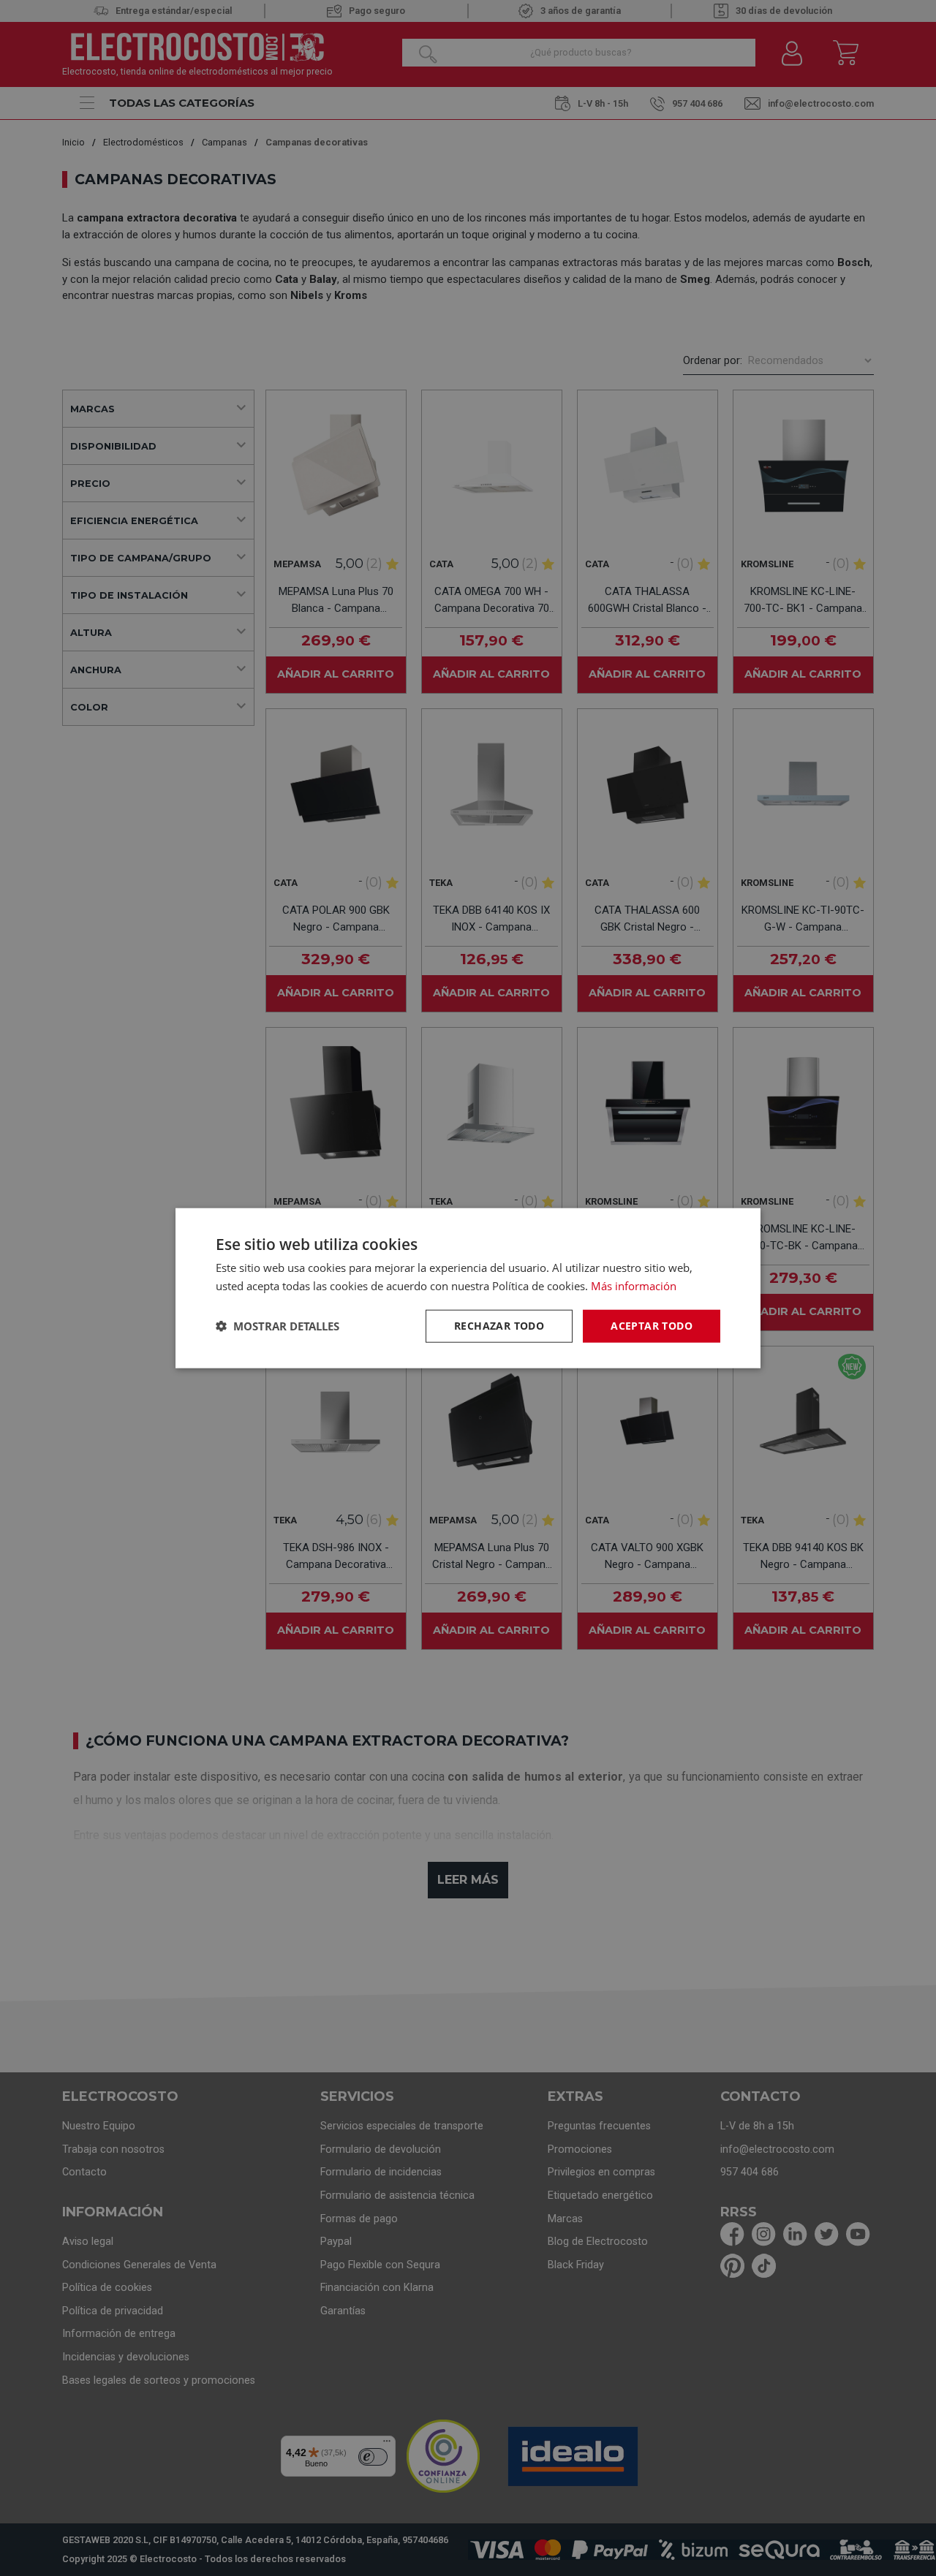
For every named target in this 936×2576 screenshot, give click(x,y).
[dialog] (468, 1288)
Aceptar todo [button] (652, 1326)
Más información (634, 1286)
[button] (278, 1326)
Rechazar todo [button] (499, 1326)
